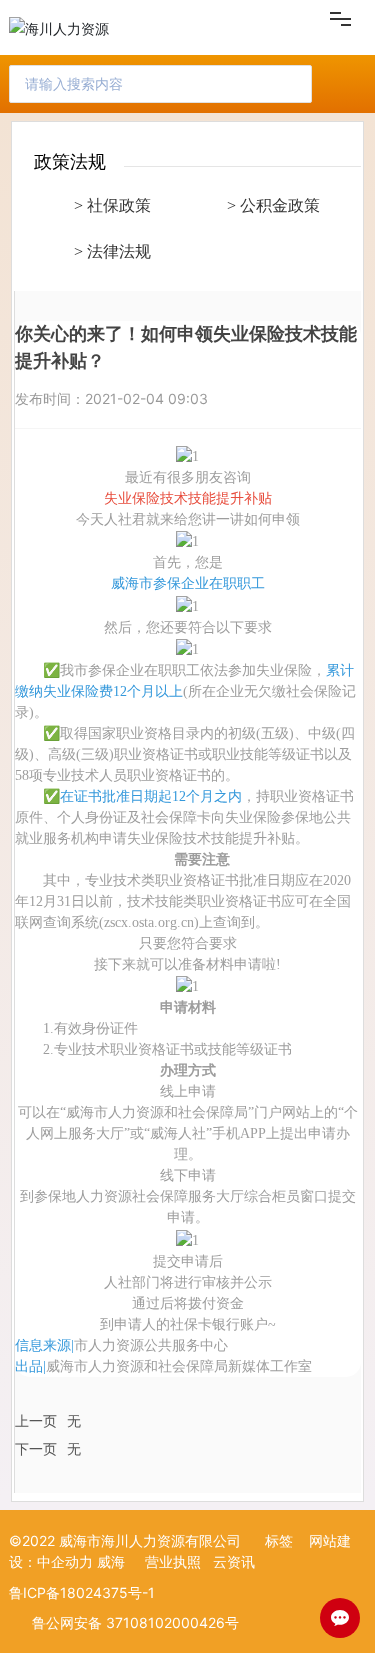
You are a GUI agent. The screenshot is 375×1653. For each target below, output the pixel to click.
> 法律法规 (112, 251)
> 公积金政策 (273, 205)
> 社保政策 (112, 205)
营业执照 (173, 1561)
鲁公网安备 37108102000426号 (135, 1622)
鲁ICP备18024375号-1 (82, 1592)
